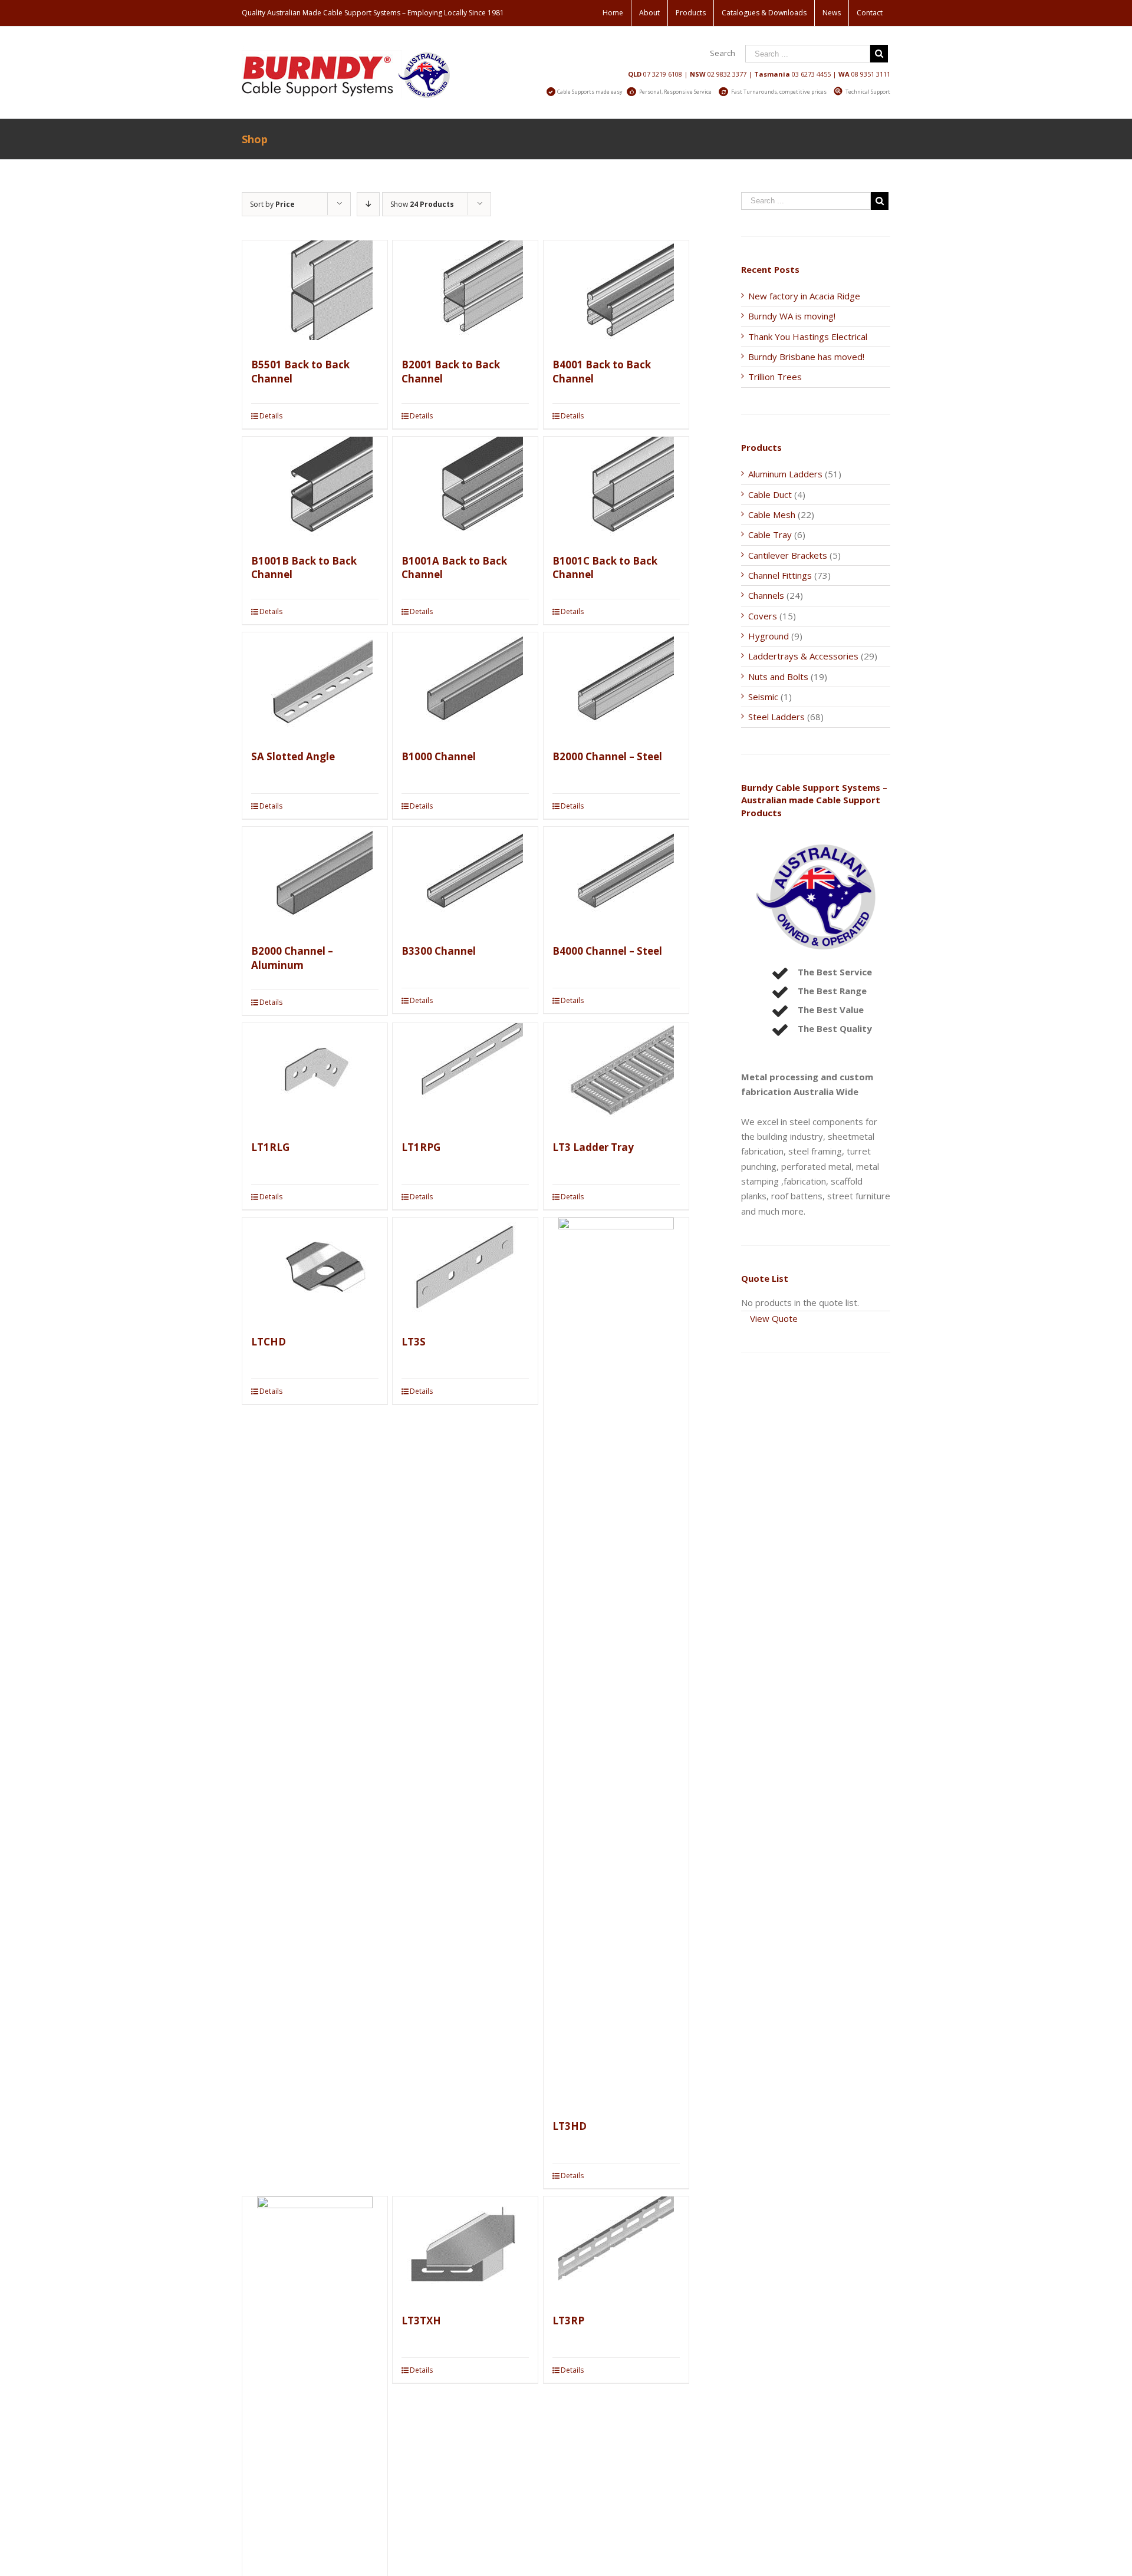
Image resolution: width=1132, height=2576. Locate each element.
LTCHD (269, 1342)
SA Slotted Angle (293, 756)
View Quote (774, 1318)
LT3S (414, 1342)
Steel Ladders (776, 717)
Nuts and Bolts (778, 677)
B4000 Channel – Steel (607, 951)
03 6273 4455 (811, 74)
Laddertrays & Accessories (803, 656)
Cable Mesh (772, 514)
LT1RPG (421, 1147)
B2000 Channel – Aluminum (292, 958)
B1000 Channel (439, 756)
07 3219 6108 (663, 74)
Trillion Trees (775, 377)
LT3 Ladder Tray (593, 1147)
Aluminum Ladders (785, 474)
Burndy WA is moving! (792, 316)
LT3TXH (421, 2321)
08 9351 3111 (871, 74)
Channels (766, 595)
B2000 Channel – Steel (607, 756)
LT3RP (568, 2321)
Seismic (763, 697)
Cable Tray (770, 535)
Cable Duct (770, 494)
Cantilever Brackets (788, 555)
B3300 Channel (439, 951)
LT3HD (570, 2126)
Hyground (769, 636)
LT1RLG (270, 1147)
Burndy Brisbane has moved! (806, 357)
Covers (763, 616)
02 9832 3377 (727, 74)
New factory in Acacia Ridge (804, 296)
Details (271, 416)
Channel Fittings (780, 575)
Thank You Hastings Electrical (808, 337)
